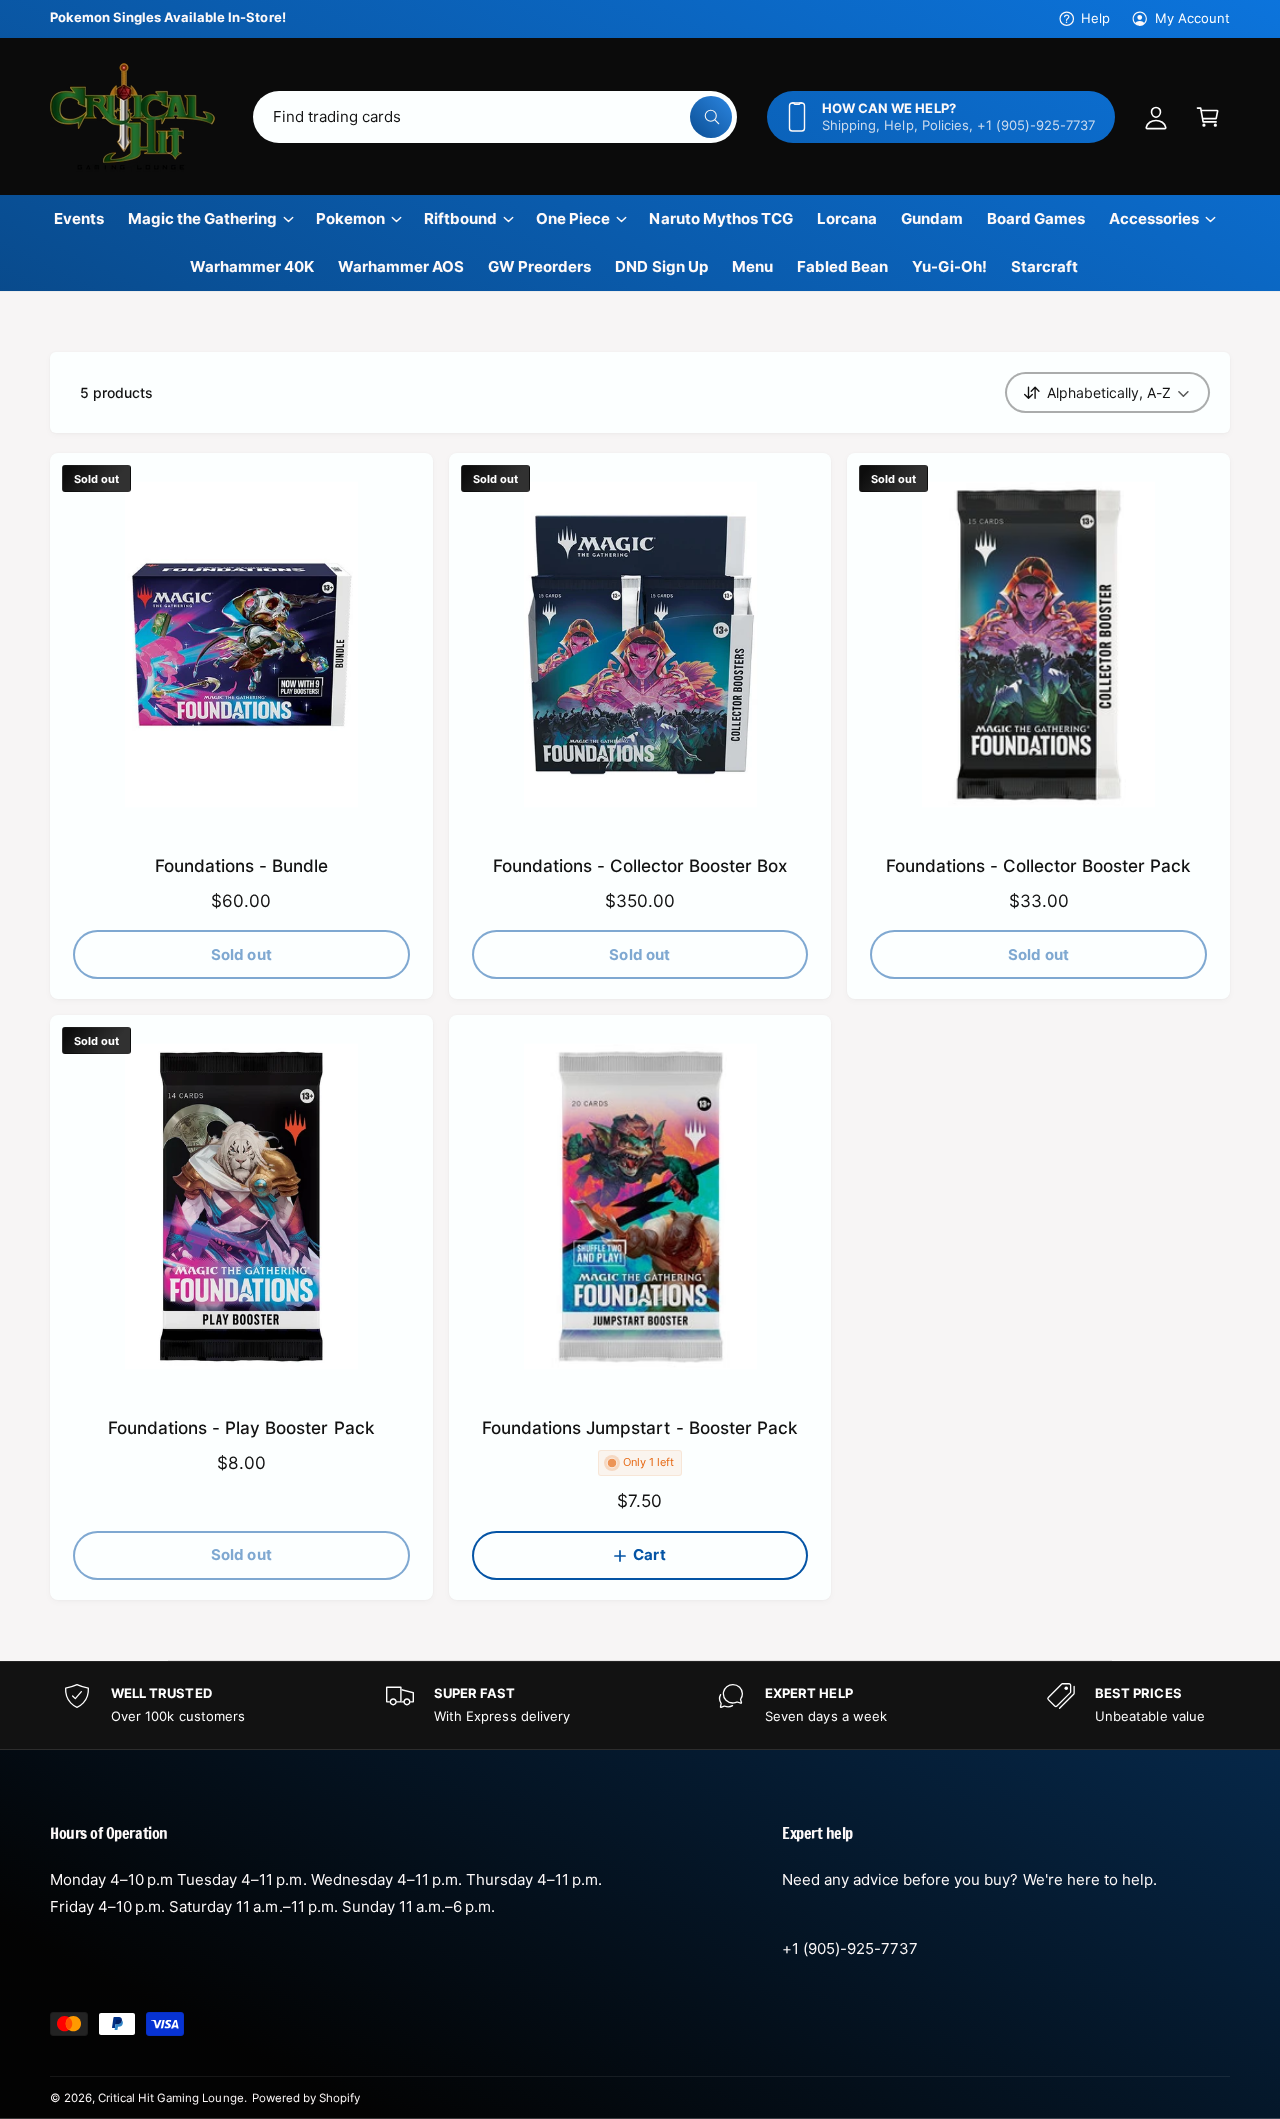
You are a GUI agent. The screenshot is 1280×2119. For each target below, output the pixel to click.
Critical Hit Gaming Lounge (170, 2098)
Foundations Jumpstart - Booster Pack (640, 1427)
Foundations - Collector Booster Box (640, 865)
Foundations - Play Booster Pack (241, 1427)
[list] (640, 1705)
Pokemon (350, 218)
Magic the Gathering (202, 218)
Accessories (1154, 218)
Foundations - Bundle (241, 865)
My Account (1192, 18)
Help (1095, 18)
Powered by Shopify (306, 2098)
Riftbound (460, 218)
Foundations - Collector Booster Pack (1039, 865)
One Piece (573, 218)
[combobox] (495, 117)
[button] (1208, 117)
